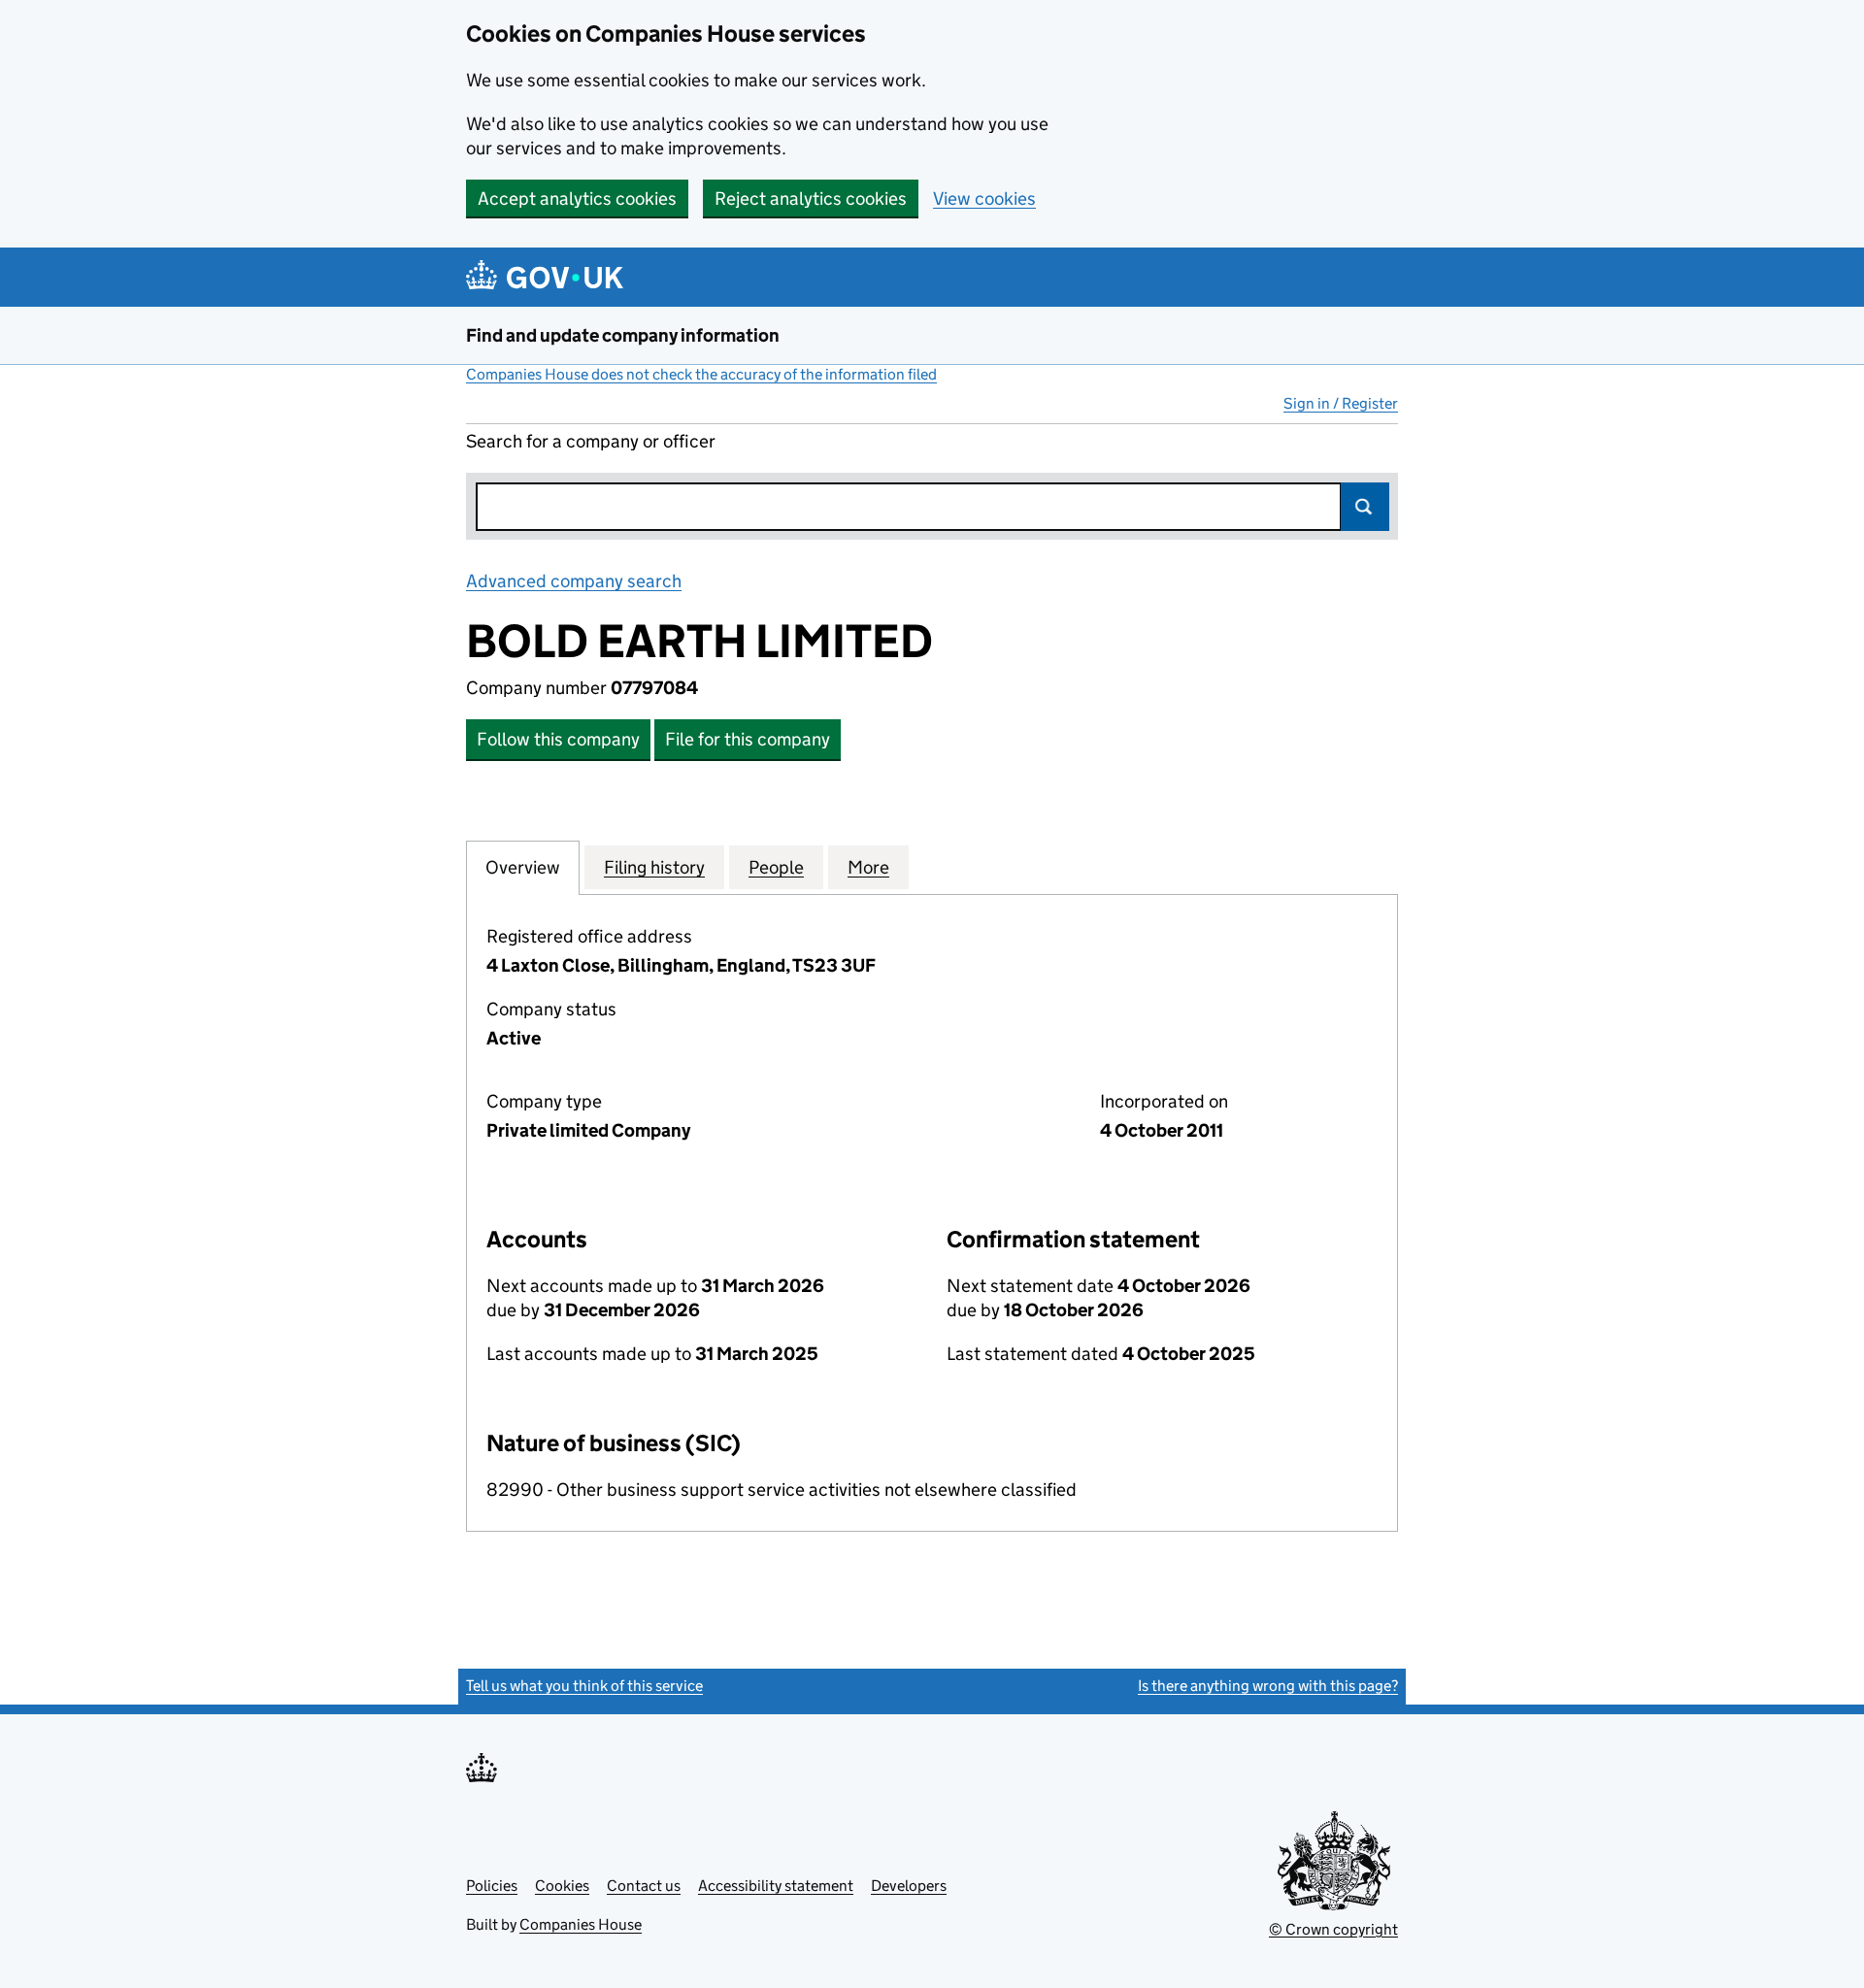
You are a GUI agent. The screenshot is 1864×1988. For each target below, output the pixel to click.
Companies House (581, 1924)
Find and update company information (623, 335)
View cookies (984, 199)
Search (1365, 507)
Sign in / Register (1341, 403)
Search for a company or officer (591, 441)
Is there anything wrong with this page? (1268, 1686)
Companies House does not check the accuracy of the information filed (701, 374)
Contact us (644, 1886)
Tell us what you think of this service (584, 1686)
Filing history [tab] (654, 867)
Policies (492, 1886)
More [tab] (868, 867)
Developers (909, 1886)
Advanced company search (574, 581)
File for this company (748, 739)
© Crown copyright (1333, 1929)
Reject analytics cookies (811, 199)
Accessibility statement (776, 1886)
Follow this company (558, 739)
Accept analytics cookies (577, 199)
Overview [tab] (523, 867)
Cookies (562, 1886)
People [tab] (776, 867)
